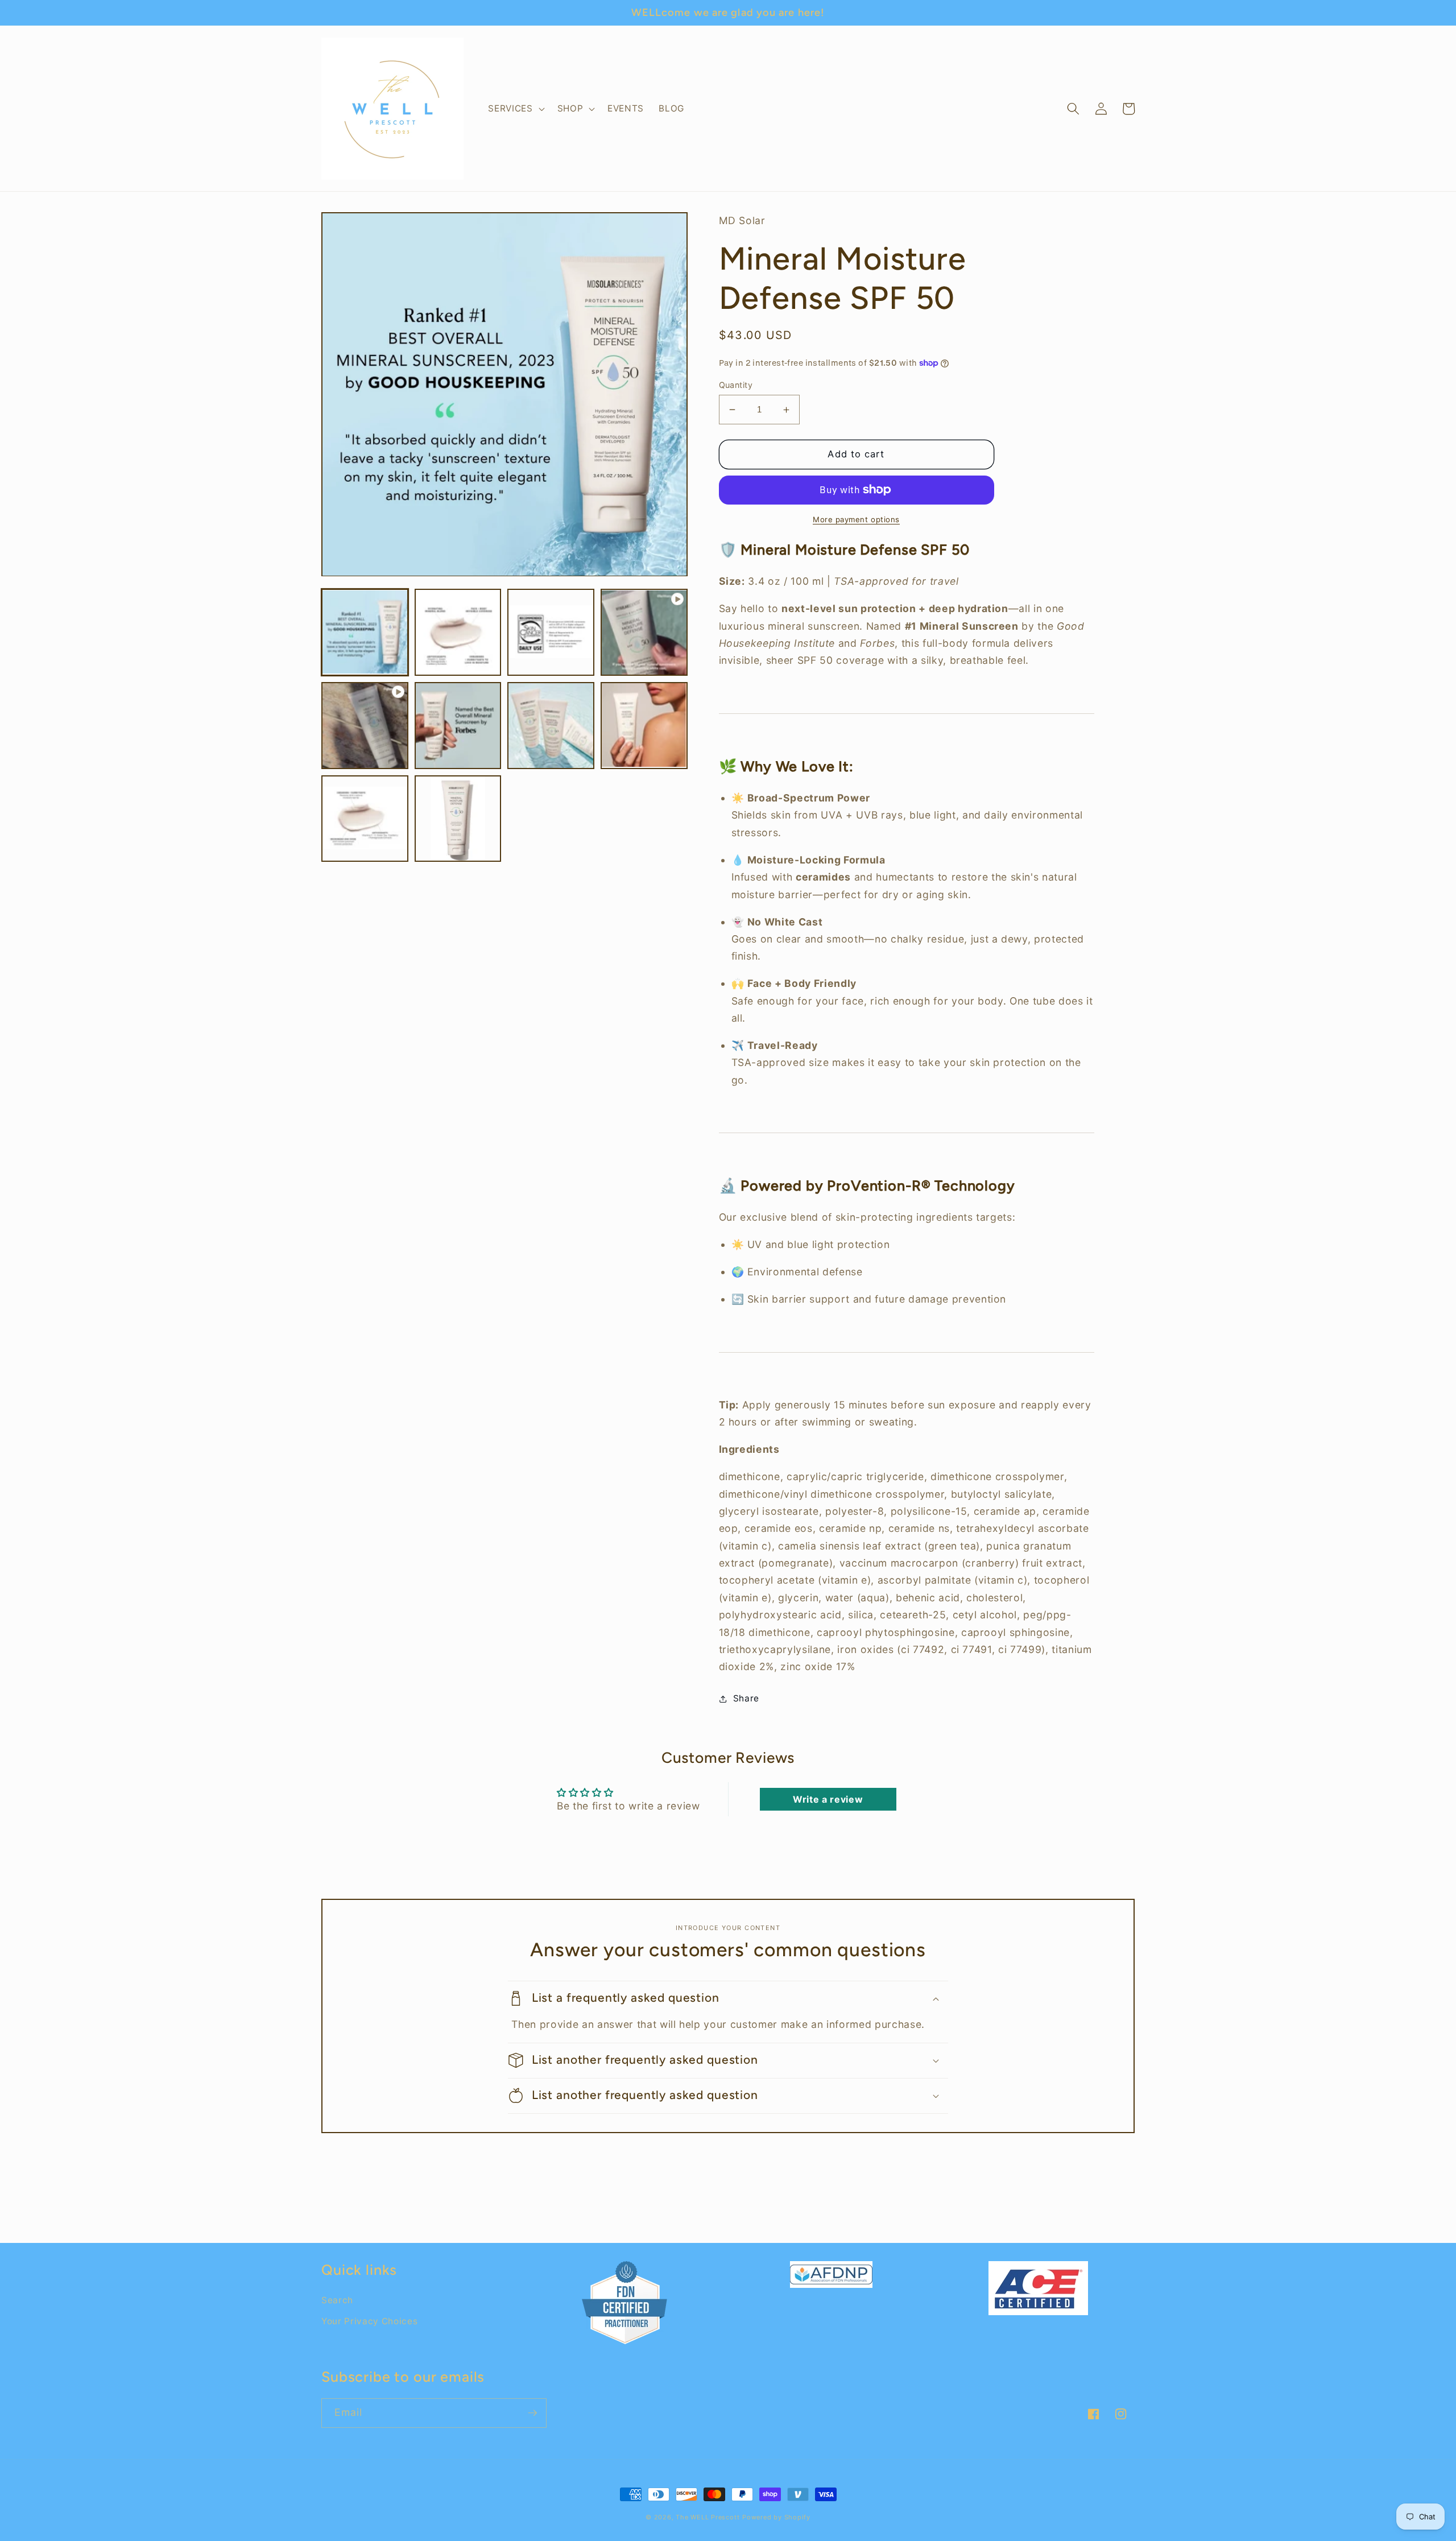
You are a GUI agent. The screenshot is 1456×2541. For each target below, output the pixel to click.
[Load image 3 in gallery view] (551, 633)
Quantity (736, 385)
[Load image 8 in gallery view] (458, 819)
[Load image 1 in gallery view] (365, 633)
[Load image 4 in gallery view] (458, 726)
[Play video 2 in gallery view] (365, 726)
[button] (515, 109)
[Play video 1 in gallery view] (644, 633)
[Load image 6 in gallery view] (644, 726)
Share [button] (746, 1698)
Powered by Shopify (776, 2517)
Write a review (828, 1799)
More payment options (856, 519)
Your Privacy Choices (369, 2321)
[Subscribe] (532, 2413)
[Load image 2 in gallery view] (458, 633)
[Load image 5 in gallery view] (551, 726)
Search (337, 2300)
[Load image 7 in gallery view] (365, 819)
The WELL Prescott (708, 2517)
